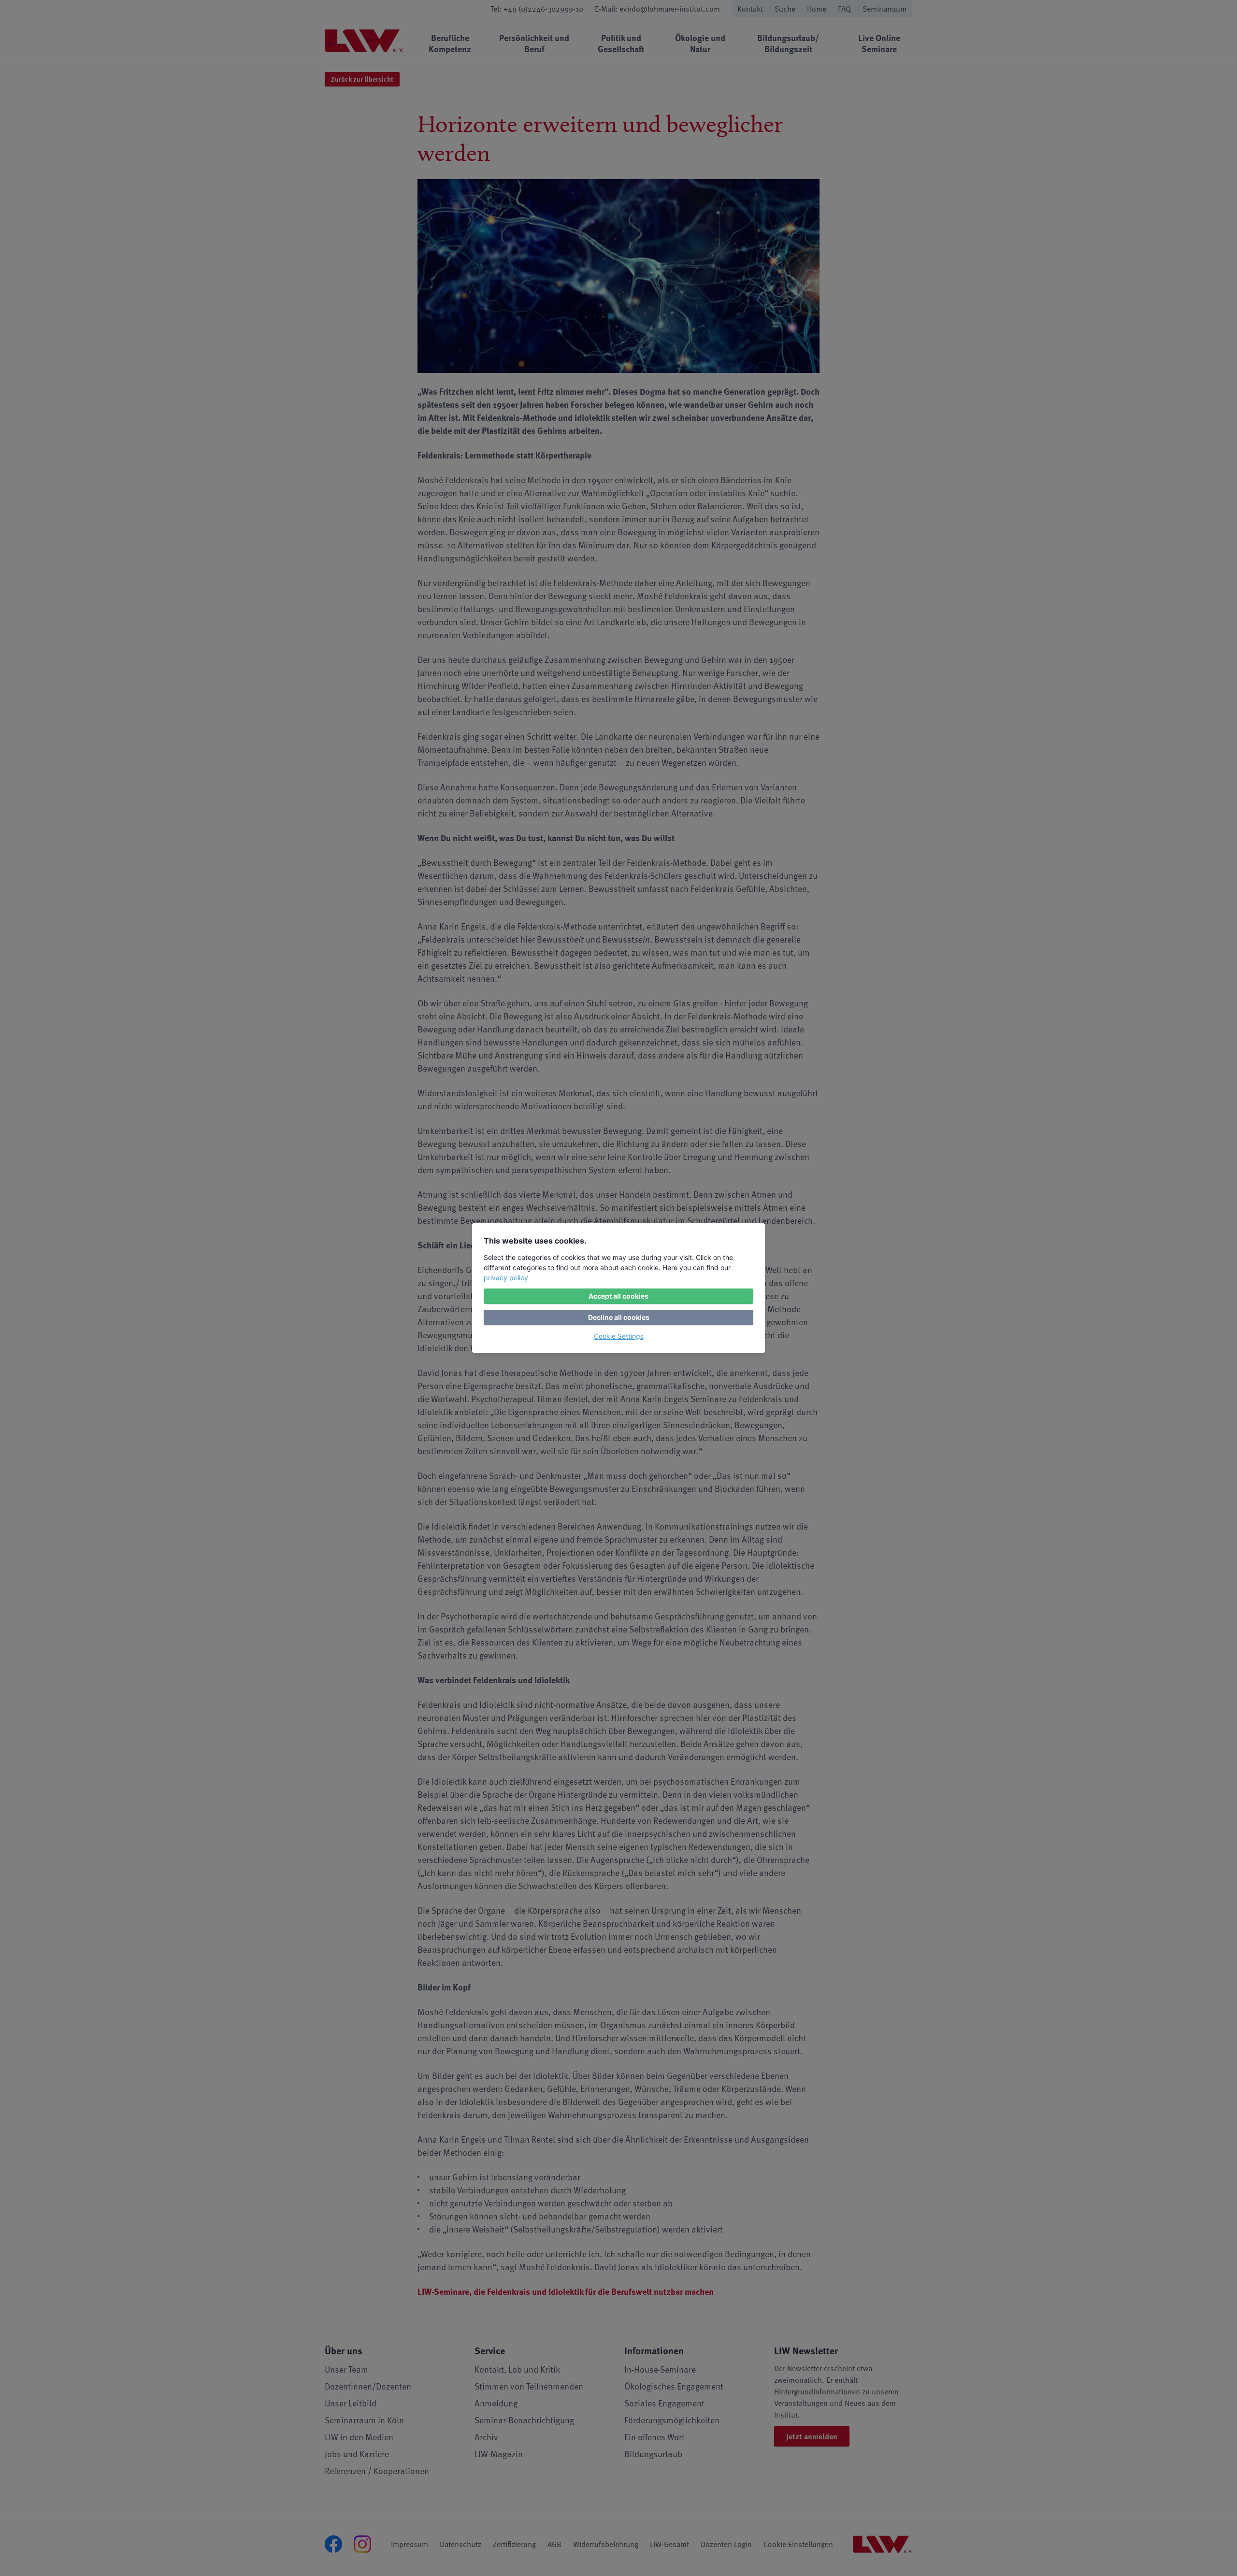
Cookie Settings (619, 1336)
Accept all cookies (618, 1296)
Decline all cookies (619, 1317)
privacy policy (506, 1278)
